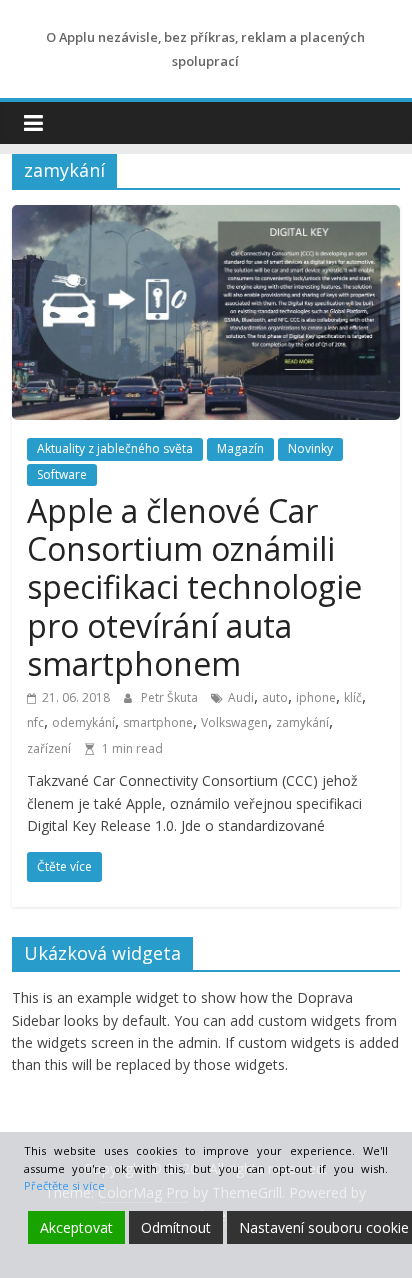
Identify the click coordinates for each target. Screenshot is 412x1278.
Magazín (240, 448)
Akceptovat (76, 1227)
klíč (353, 697)
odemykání (83, 722)
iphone (316, 697)
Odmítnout (176, 1227)
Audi (241, 697)
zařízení (49, 748)
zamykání (302, 722)
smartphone (158, 722)
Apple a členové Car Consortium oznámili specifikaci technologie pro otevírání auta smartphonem (194, 587)
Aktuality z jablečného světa (115, 448)
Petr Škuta (171, 697)
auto (275, 697)
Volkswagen (234, 722)
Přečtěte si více (64, 1185)
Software (62, 474)
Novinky (310, 448)
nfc (35, 722)
